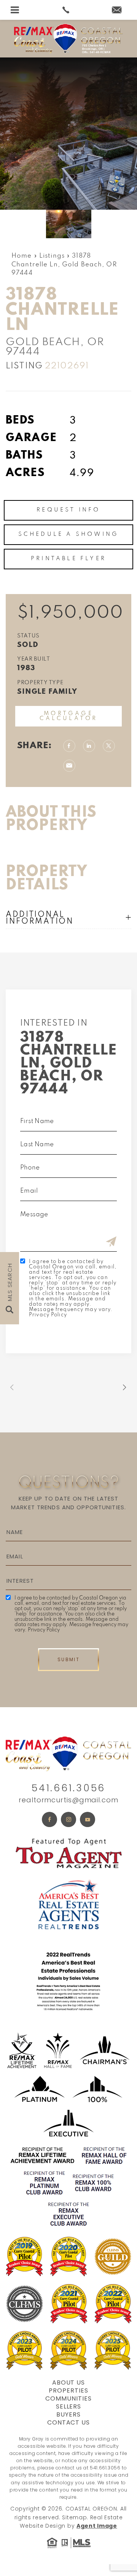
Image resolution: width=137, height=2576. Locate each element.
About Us (69, 2382)
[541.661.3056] (68, 10)
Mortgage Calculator (69, 716)
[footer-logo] (68, 1753)
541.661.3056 (68, 1788)
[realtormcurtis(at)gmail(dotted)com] (122, 11)
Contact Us (69, 2422)
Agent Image (97, 2526)
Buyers (68, 2414)
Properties (68, 2390)
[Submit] (111, 1243)
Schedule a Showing (69, 534)
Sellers (69, 2406)
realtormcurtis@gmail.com (68, 1800)
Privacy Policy (48, 1315)
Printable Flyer (68, 559)
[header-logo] (68, 39)
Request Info (68, 510)
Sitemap (74, 2517)
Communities (68, 2398)
